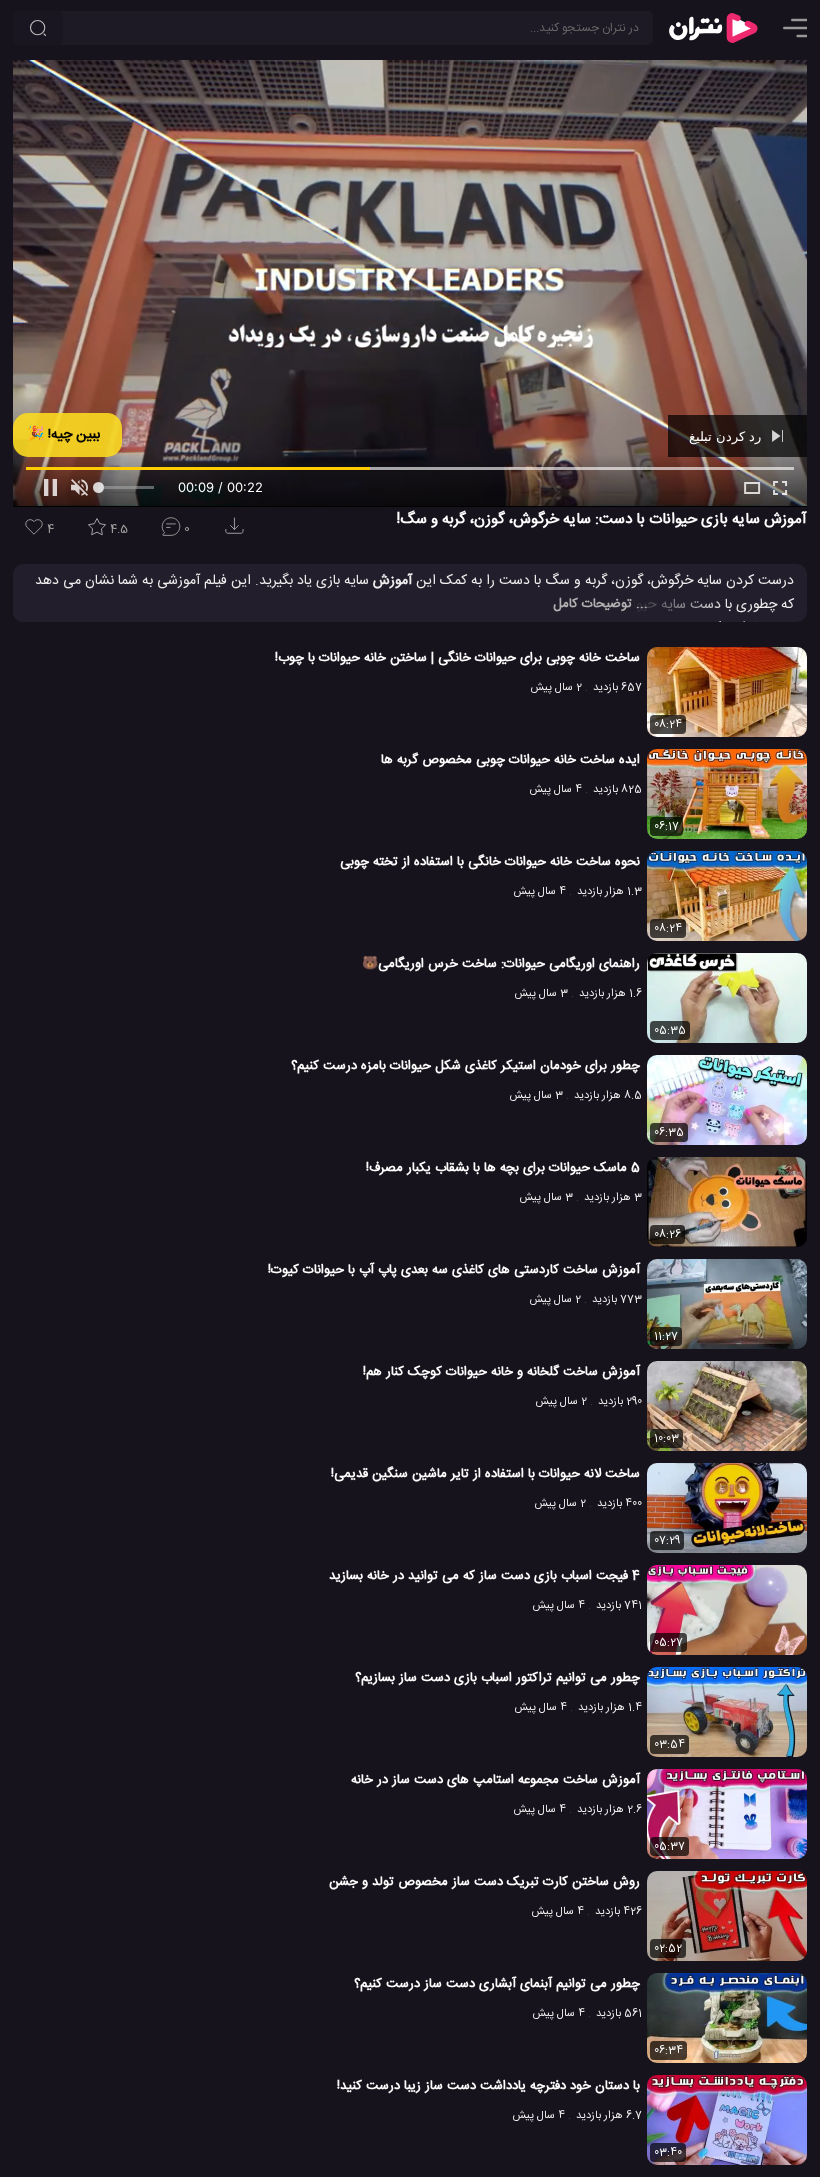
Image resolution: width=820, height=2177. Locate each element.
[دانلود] (238, 532)
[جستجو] (38, 28)
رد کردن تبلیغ (727, 436)
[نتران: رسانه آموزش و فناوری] (713, 28)
